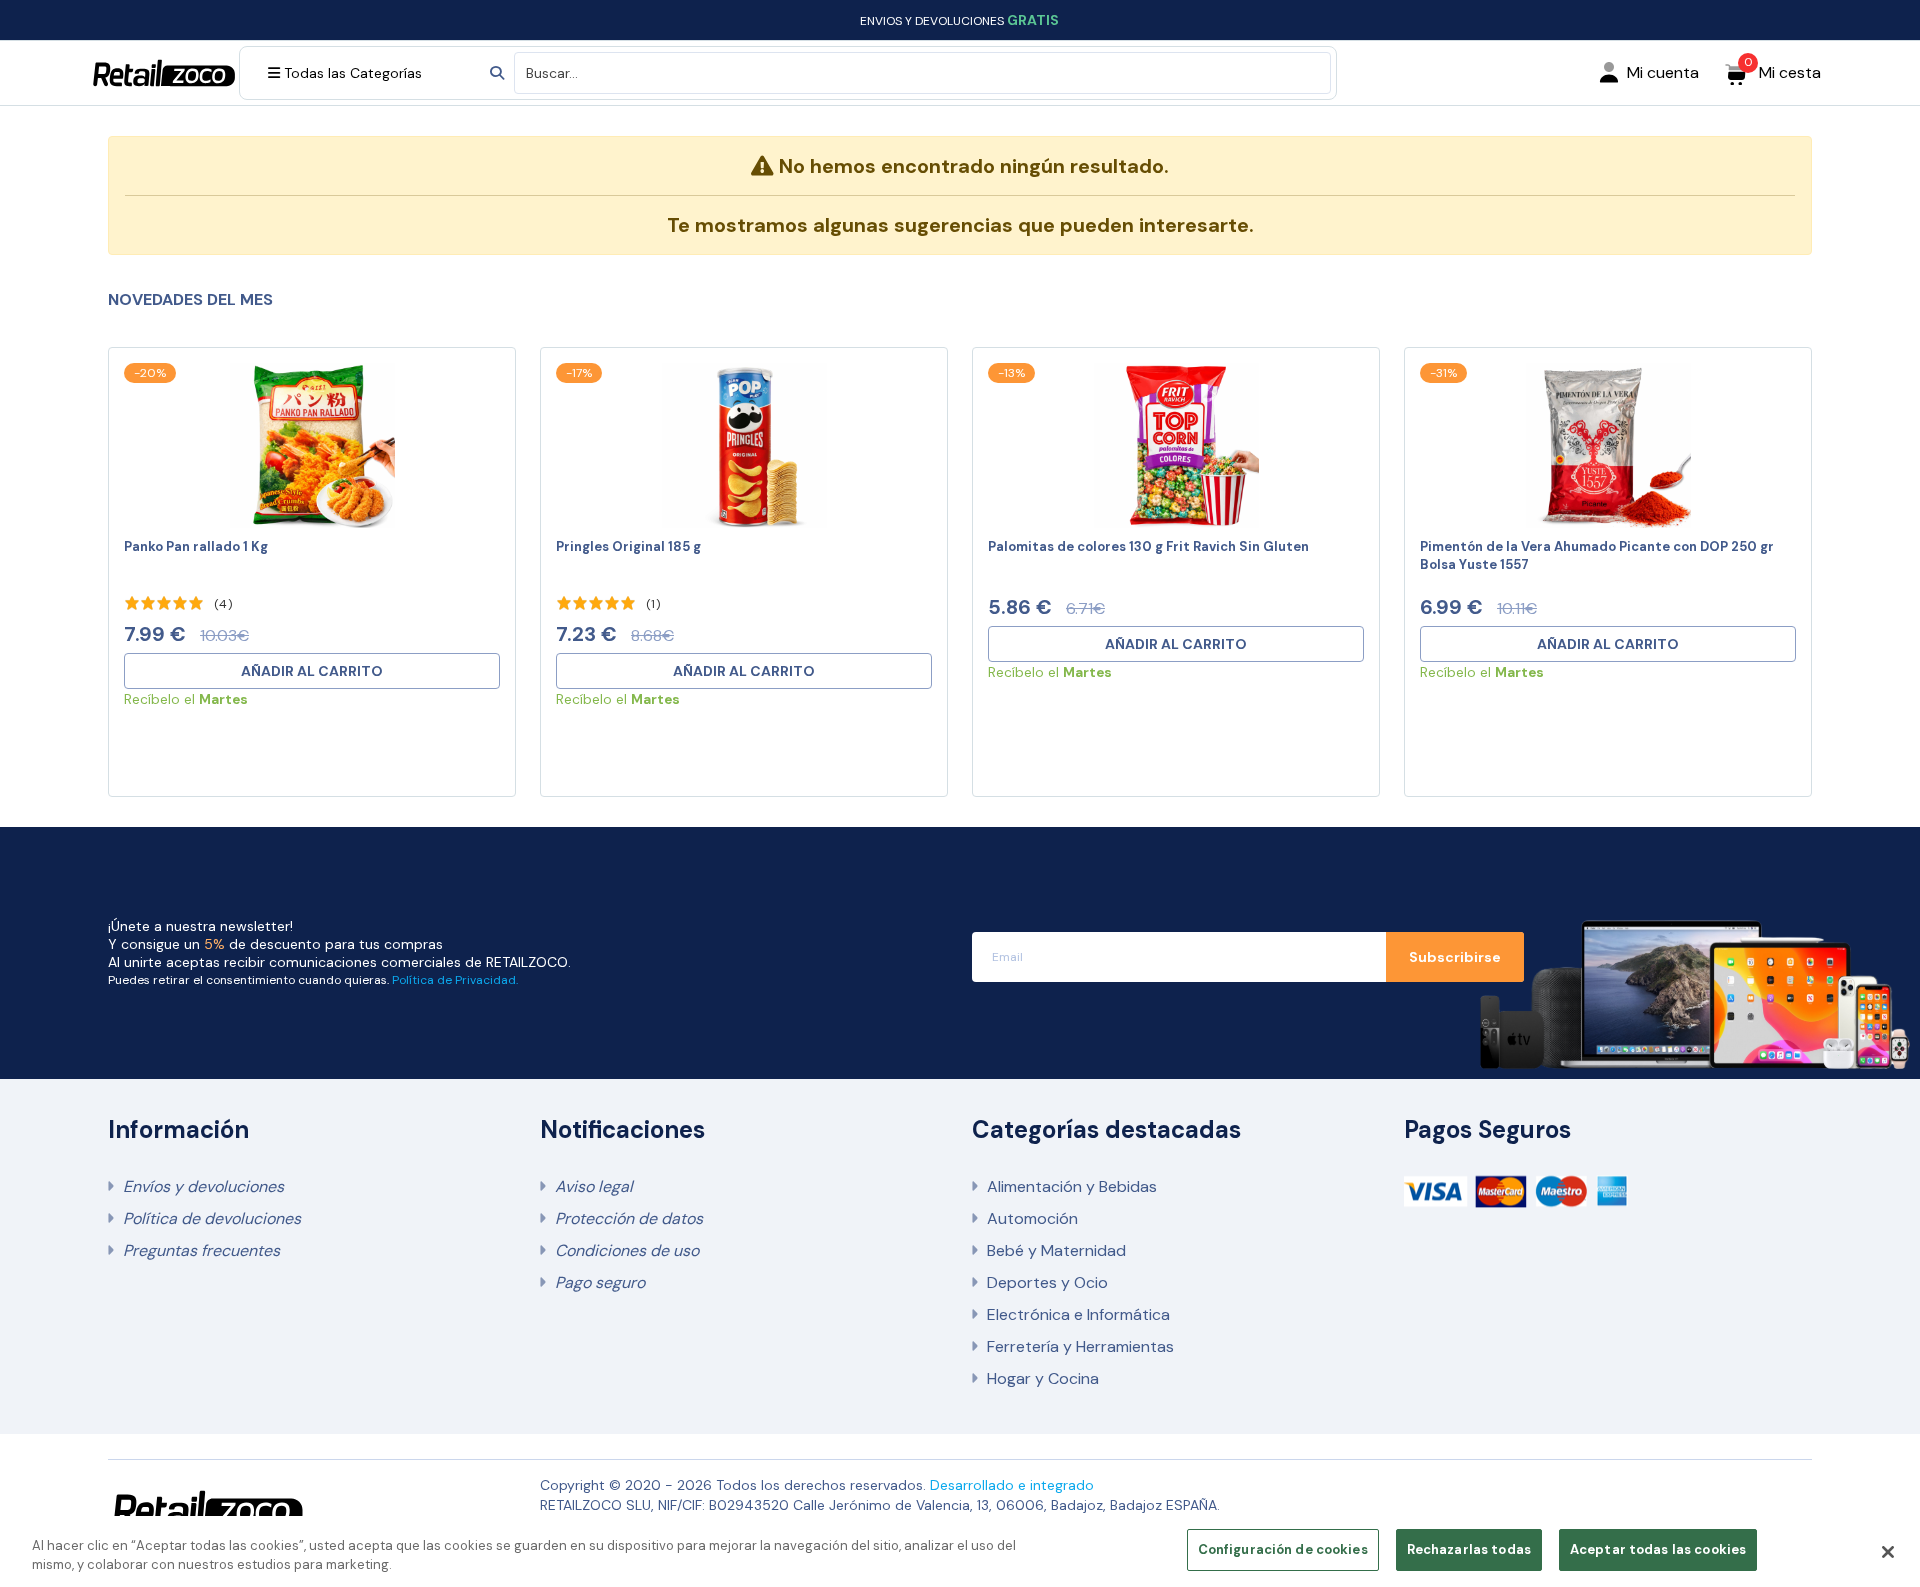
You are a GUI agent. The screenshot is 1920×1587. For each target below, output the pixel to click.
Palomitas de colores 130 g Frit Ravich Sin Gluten (1148, 546)
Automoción (1032, 1218)
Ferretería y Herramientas (1080, 1346)
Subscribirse (1455, 957)
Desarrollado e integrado (1012, 1485)
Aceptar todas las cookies (1658, 1549)
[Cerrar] (1888, 1552)
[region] (960, 1551)
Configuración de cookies (1283, 1549)
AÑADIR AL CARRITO (312, 671)
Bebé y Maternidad (1056, 1250)
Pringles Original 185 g (628, 546)
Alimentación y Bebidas (1072, 1186)
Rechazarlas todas (1469, 1549)
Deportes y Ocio (1047, 1282)
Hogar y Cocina (1043, 1378)
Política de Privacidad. (455, 980)
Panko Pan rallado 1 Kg (196, 546)
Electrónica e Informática (1078, 1314)
